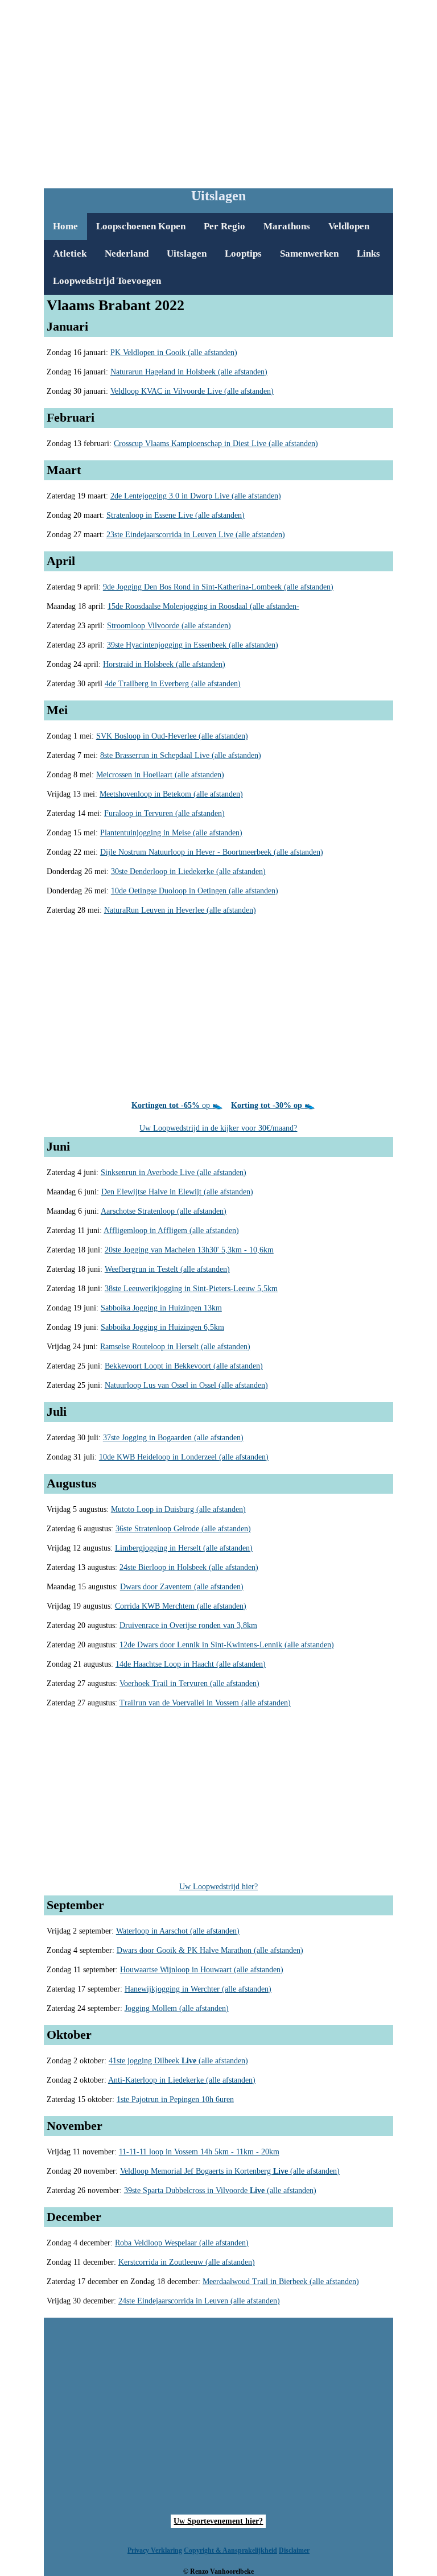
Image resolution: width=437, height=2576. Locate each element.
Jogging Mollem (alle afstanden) (177, 2008)
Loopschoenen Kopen (141, 226)
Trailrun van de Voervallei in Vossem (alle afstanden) (205, 1703)
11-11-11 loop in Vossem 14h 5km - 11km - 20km (199, 2152)
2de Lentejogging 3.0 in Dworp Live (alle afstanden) (196, 496)
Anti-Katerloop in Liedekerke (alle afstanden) (182, 2080)
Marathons (287, 226)
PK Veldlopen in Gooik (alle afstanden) (174, 353)
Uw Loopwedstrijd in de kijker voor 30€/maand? (218, 1128)
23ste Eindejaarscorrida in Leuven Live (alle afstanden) (196, 535)
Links (368, 254)
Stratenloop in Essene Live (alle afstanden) (176, 515)
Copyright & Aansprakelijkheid (230, 2550)
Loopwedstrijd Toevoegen (107, 281)
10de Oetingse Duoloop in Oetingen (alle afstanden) (195, 891)
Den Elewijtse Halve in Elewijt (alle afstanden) (177, 1192)
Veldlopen (349, 226)
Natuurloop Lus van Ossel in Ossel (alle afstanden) (186, 1385)
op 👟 (177, 1105)
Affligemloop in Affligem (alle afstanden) (171, 1231)
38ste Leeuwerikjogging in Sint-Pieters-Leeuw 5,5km (191, 1289)
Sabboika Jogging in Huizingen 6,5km (162, 1327)
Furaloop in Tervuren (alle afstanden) (164, 813)
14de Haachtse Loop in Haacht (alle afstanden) (191, 1664)
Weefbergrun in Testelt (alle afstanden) (167, 1269)
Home (65, 226)
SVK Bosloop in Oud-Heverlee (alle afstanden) (172, 736)
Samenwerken (309, 254)
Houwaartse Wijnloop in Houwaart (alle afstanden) (202, 1970)
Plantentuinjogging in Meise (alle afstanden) (171, 833)
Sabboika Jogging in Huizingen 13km (161, 1308)
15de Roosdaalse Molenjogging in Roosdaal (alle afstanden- (203, 606)
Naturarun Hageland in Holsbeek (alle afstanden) (189, 372)
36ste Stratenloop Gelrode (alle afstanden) (183, 1529)
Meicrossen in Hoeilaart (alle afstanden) (160, 775)
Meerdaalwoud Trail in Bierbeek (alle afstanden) (281, 2282)
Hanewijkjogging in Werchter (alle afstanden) (198, 1989)
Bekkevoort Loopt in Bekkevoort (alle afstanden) (184, 1366)
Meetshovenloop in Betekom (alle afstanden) (171, 794)
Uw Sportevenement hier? (218, 2521)
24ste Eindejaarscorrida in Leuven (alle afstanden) (199, 2301)
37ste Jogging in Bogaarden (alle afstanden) (173, 1438)
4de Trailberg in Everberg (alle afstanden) (173, 684)
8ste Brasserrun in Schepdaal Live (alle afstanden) (181, 755)
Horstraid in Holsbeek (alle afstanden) (164, 664)
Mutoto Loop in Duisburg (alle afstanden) (178, 1509)
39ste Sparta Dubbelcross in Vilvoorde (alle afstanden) (220, 2190)
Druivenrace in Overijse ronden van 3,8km (188, 1625)
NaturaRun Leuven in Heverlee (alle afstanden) (180, 910)
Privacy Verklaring (155, 2550)
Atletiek (70, 254)
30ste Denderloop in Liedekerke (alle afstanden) (188, 871)
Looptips (243, 254)
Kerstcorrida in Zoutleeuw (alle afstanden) (187, 2262)
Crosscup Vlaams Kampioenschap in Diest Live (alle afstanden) (216, 444)
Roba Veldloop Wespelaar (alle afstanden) (182, 2243)
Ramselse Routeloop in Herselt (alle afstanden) (175, 1347)
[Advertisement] (240, 92)
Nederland (127, 254)
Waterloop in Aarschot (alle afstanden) (178, 1931)
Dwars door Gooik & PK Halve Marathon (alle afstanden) (210, 1950)
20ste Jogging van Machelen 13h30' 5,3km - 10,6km (189, 1250)
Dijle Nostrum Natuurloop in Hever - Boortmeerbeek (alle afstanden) (212, 852)
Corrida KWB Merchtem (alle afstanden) (181, 1606)
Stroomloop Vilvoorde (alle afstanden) (169, 626)
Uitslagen (187, 254)
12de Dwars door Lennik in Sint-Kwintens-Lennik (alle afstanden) (227, 1645)
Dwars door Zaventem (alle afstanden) (182, 1587)
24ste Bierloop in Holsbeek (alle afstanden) (189, 1567)
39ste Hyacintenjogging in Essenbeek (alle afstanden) (193, 645)
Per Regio (224, 226)
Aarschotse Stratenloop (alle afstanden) (164, 1211)
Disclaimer (294, 2550)
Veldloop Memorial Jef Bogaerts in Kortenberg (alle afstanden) (230, 2171)
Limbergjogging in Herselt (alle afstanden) (184, 1548)
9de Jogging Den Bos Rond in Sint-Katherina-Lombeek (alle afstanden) (218, 587)
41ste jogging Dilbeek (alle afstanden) (178, 2061)
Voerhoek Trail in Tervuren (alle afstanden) (189, 1683)
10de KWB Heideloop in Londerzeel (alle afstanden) (184, 1457)
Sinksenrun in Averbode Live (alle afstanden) (174, 1172)
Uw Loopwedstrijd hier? (218, 1887)
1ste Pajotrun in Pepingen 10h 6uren (175, 2099)
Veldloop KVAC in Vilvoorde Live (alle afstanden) (192, 391)
